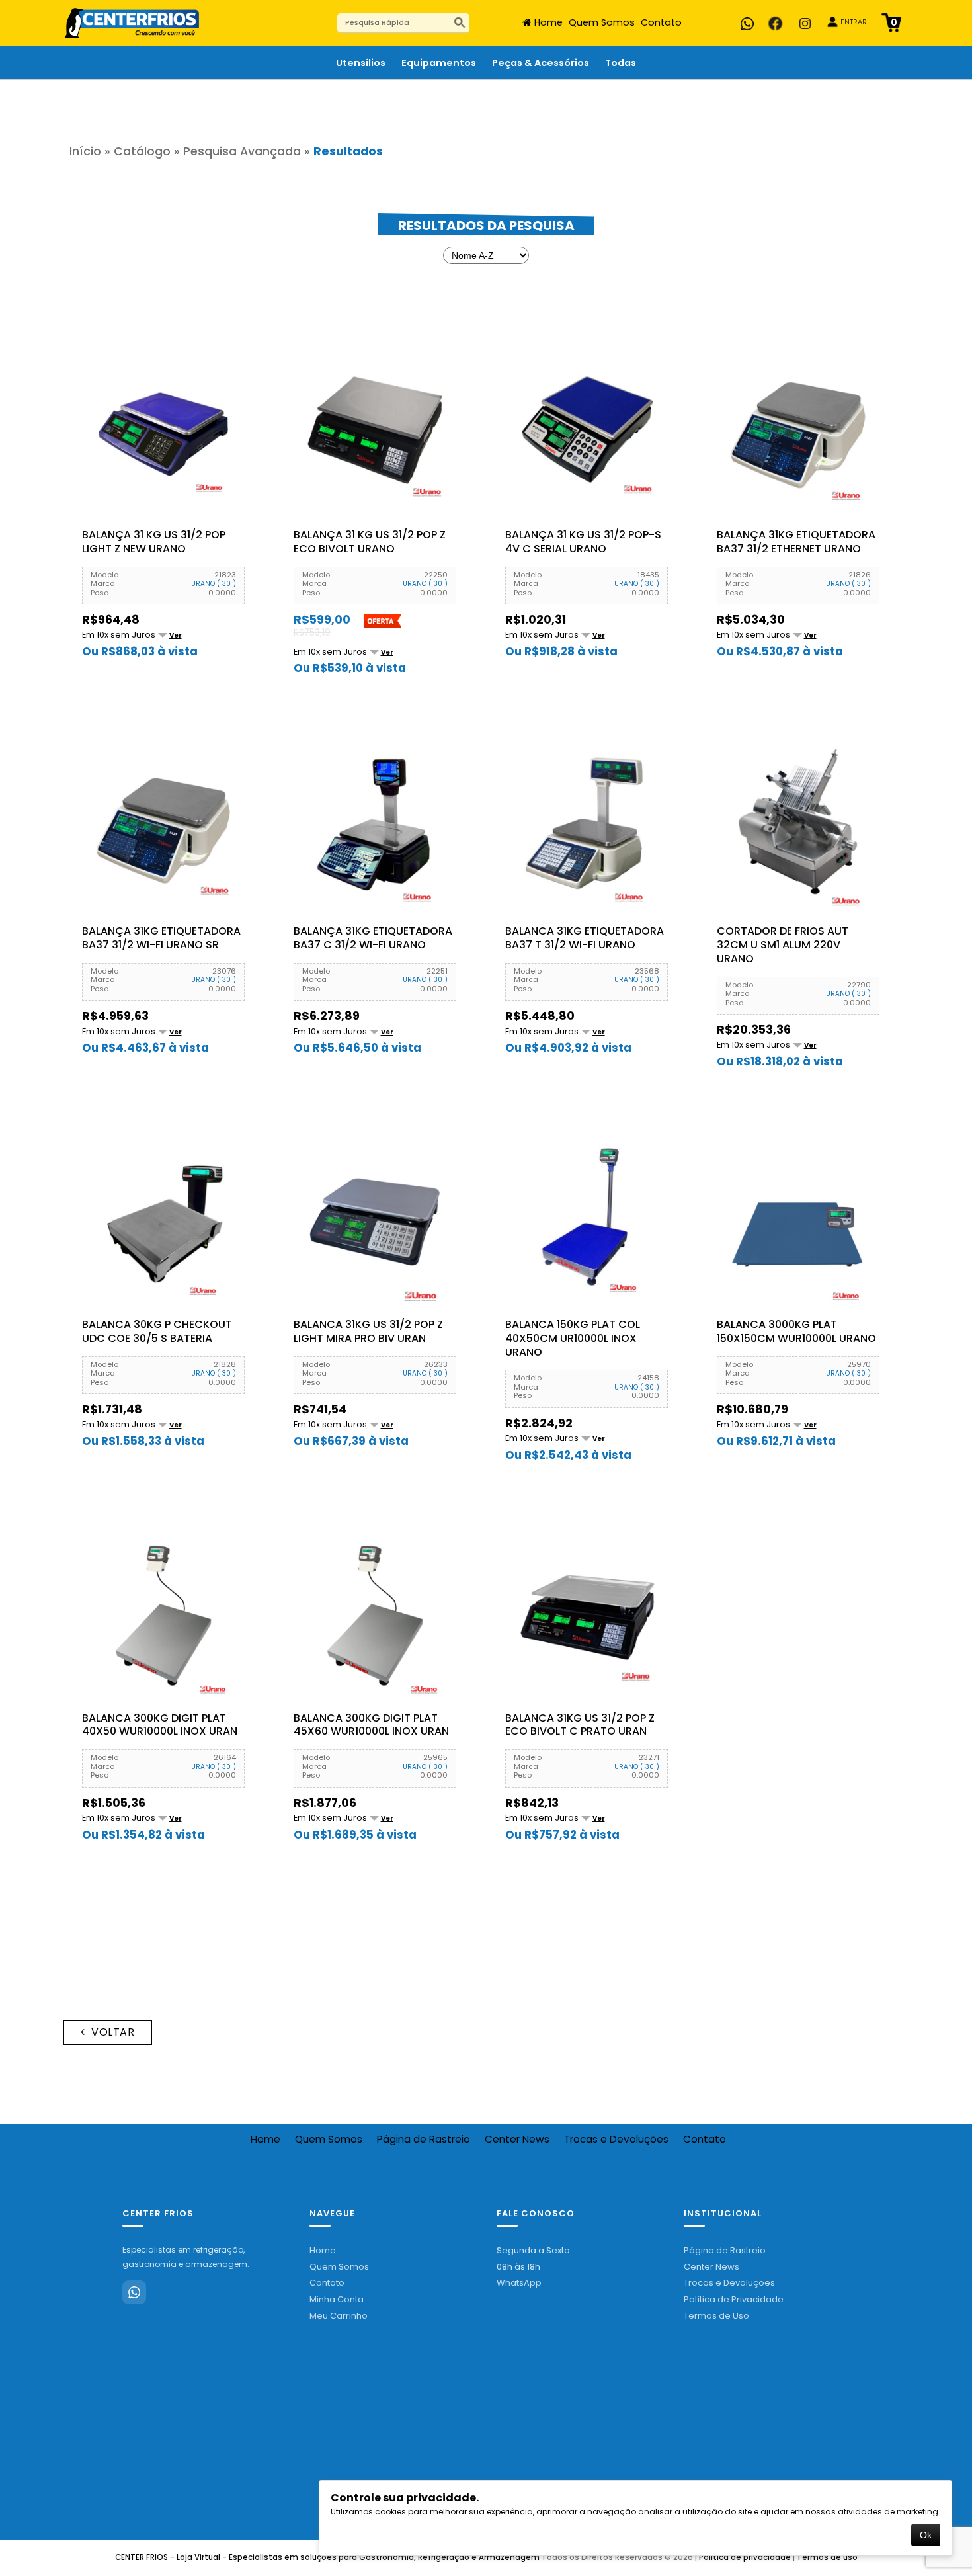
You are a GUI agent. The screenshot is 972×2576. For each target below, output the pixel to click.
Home (548, 22)
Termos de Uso (716, 2316)
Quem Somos (602, 22)
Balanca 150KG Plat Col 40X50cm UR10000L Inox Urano (573, 1339)
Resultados (348, 151)
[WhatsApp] (134, 2292)
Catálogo (142, 151)
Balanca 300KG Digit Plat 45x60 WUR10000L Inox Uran (371, 1725)
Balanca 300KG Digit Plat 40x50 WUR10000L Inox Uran (160, 1725)
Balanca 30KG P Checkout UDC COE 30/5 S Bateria (157, 1332)
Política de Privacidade (734, 2299)
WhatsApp (519, 2283)
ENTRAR (854, 22)
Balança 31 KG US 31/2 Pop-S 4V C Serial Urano (583, 542)
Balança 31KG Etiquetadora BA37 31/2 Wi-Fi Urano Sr (161, 938)
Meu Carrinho (339, 2316)
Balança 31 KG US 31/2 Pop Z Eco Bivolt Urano (370, 542)
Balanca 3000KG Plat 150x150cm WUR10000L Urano (796, 1332)
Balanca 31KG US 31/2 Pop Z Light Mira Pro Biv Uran (368, 1332)
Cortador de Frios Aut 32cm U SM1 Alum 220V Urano (783, 945)
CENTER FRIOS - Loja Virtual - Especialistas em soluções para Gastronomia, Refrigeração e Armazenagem (327, 2557)
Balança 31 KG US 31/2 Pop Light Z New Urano (154, 542)
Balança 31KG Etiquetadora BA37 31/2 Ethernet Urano (796, 542)
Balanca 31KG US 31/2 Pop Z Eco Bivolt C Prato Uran (580, 1725)
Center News (517, 2140)
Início (85, 151)
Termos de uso (827, 2557)
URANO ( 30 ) (214, 584)
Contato (661, 22)
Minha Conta (337, 2299)
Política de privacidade (745, 2557)
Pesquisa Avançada (242, 151)
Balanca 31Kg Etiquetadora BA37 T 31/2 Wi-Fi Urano (585, 938)
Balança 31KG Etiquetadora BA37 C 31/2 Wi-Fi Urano (373, 938)
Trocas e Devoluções (616, 2140)
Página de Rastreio (424, 2140)
